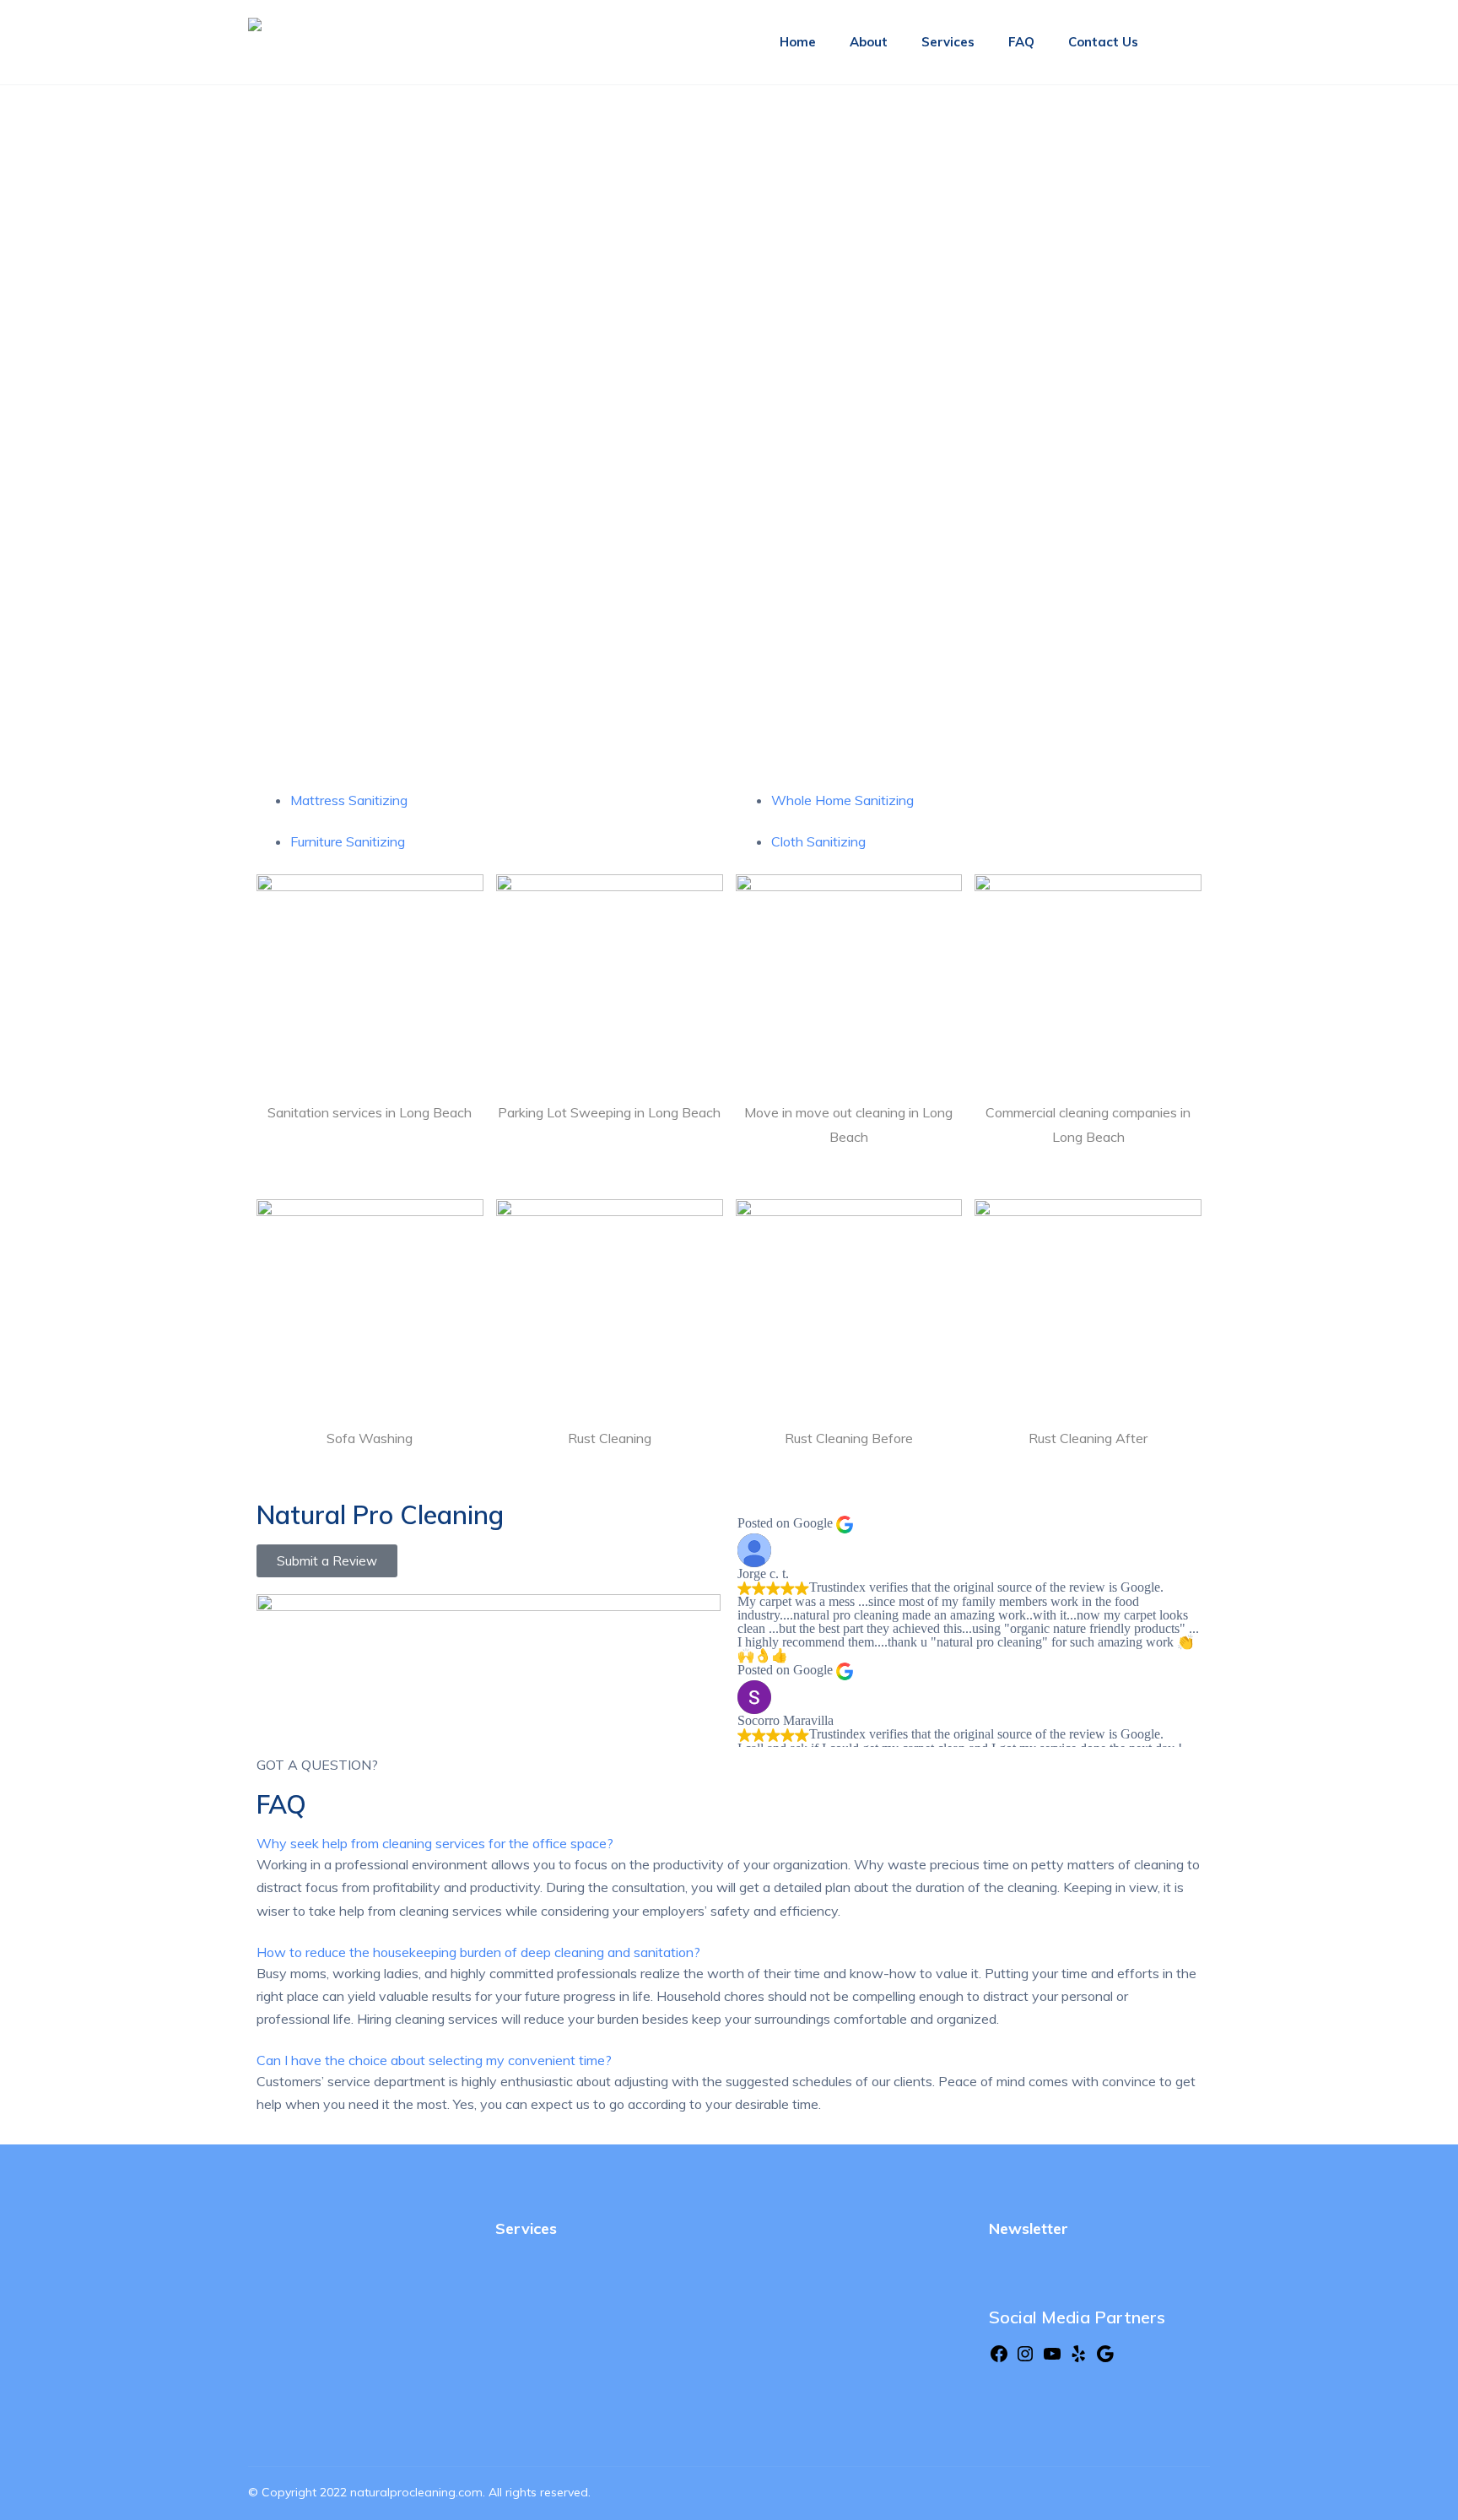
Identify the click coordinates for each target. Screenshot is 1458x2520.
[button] (729, 1844)
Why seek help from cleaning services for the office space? (435, 1843)
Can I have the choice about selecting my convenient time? (434, 2060)
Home (798, 42)
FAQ (1021, 42)
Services (948, 42)
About (869, 42)
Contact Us (1103, 42)
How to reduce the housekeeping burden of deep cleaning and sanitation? (478, 1952)
